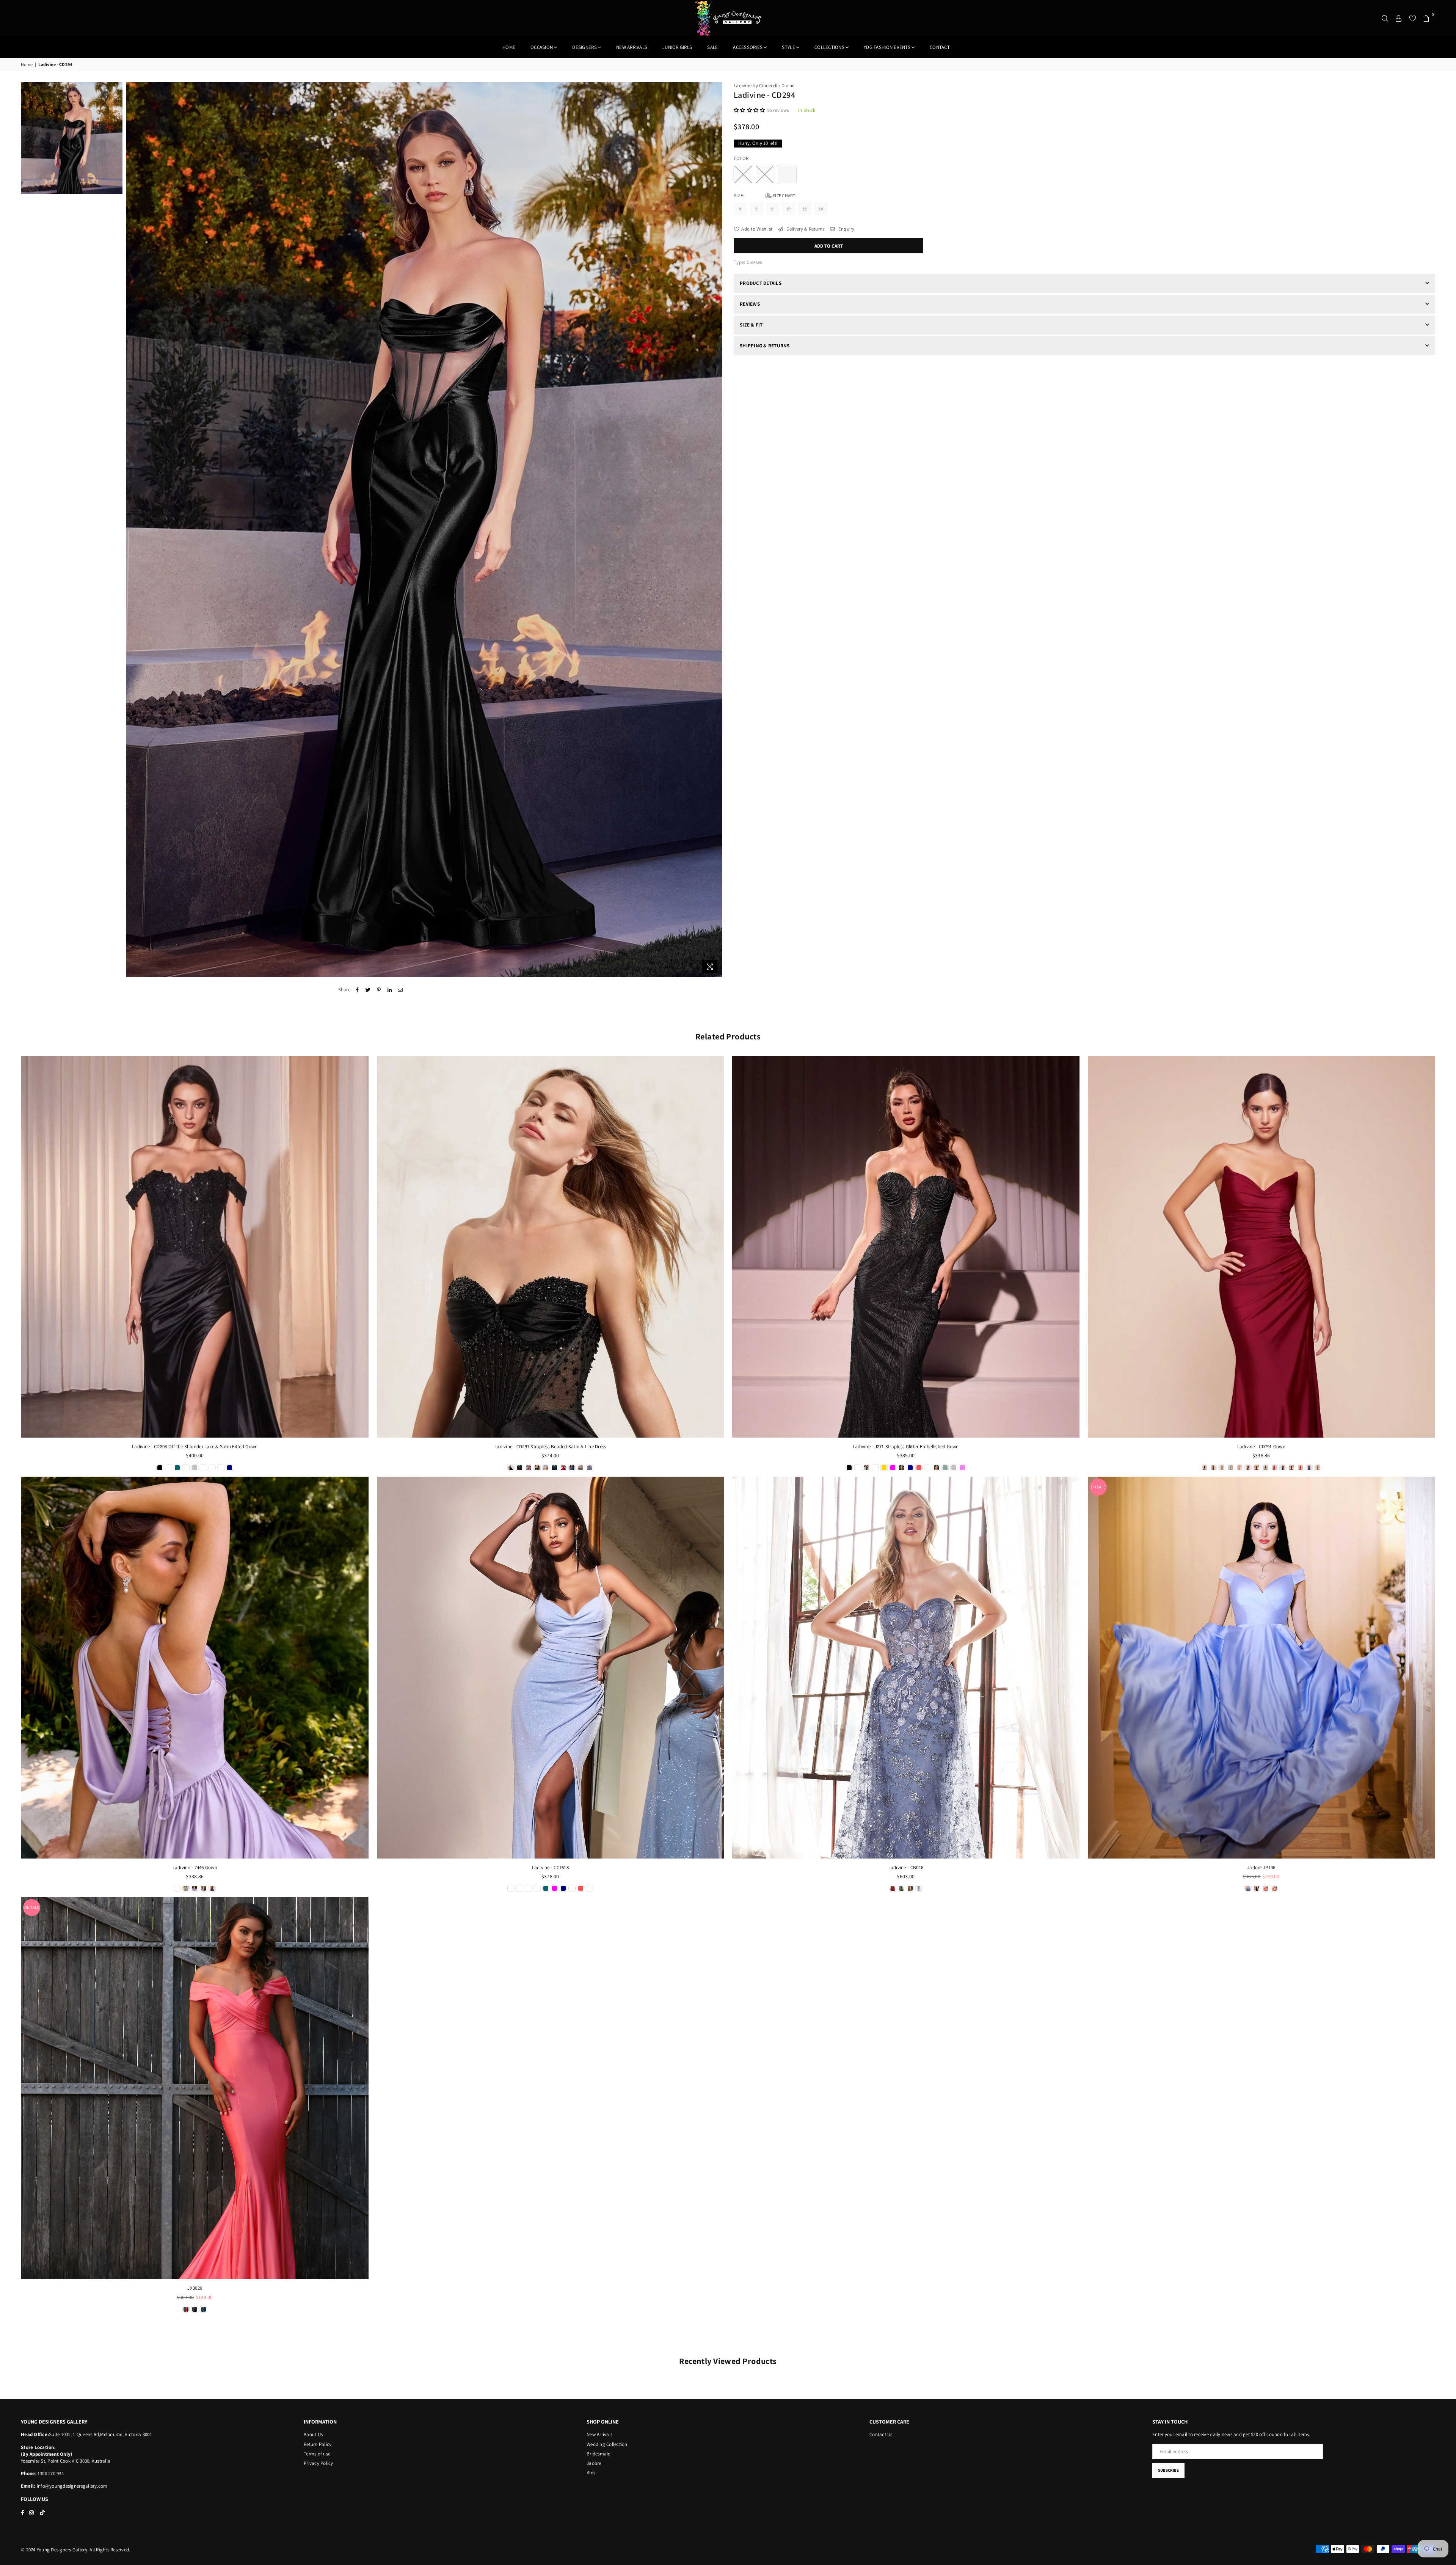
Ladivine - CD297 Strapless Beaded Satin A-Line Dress (550, 1447)
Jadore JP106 (1261, 1867)
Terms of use (317, 2454)
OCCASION (542, 47)
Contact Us (881, 2434)
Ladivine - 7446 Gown (195, 1867)
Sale (712, 47)
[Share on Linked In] (390, 990)
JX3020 (195, 2288)
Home (509, 47)
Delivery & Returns (805, 229)
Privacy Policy (318, 2463)
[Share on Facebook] (357, 990)
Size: (765, 195)
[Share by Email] (400, 990)
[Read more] (710, 966)
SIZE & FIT (751, 325)
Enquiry (846, 229)
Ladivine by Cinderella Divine (764, 86)
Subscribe (1168, 2470)
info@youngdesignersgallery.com (72, 2486)
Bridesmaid (599, 2454)
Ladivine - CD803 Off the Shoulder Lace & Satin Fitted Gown (195, 1447)
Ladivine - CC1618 (550, 1867)
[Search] (1385, 18)
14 (821, 209)
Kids (591, 2473)
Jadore (594, 2463)
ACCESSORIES (748, 47)
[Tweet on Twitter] (368, 990)
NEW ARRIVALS (632, 47)
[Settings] (1399, 18)
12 (805, 209)
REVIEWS (750, 304)
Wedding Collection (607, 2444)
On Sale (1098, 1487)
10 (789, 209)
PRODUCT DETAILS (761, 283)
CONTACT (940, 47)
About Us (313, 2434)
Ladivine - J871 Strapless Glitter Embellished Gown (906, 1447)
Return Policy (318, 2444)
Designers (584, 47)
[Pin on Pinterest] (379, 990)
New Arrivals (599, 2434)
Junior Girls (677, 47)
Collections (829, 47)
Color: (742, 158)
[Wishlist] (1413, 18)
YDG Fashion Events (887, 47)
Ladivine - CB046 (906, 1867)
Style (788, 47)
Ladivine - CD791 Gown (1261, 1447)
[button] (750, 110)
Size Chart (784, 195)
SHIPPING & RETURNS (765, 346)
